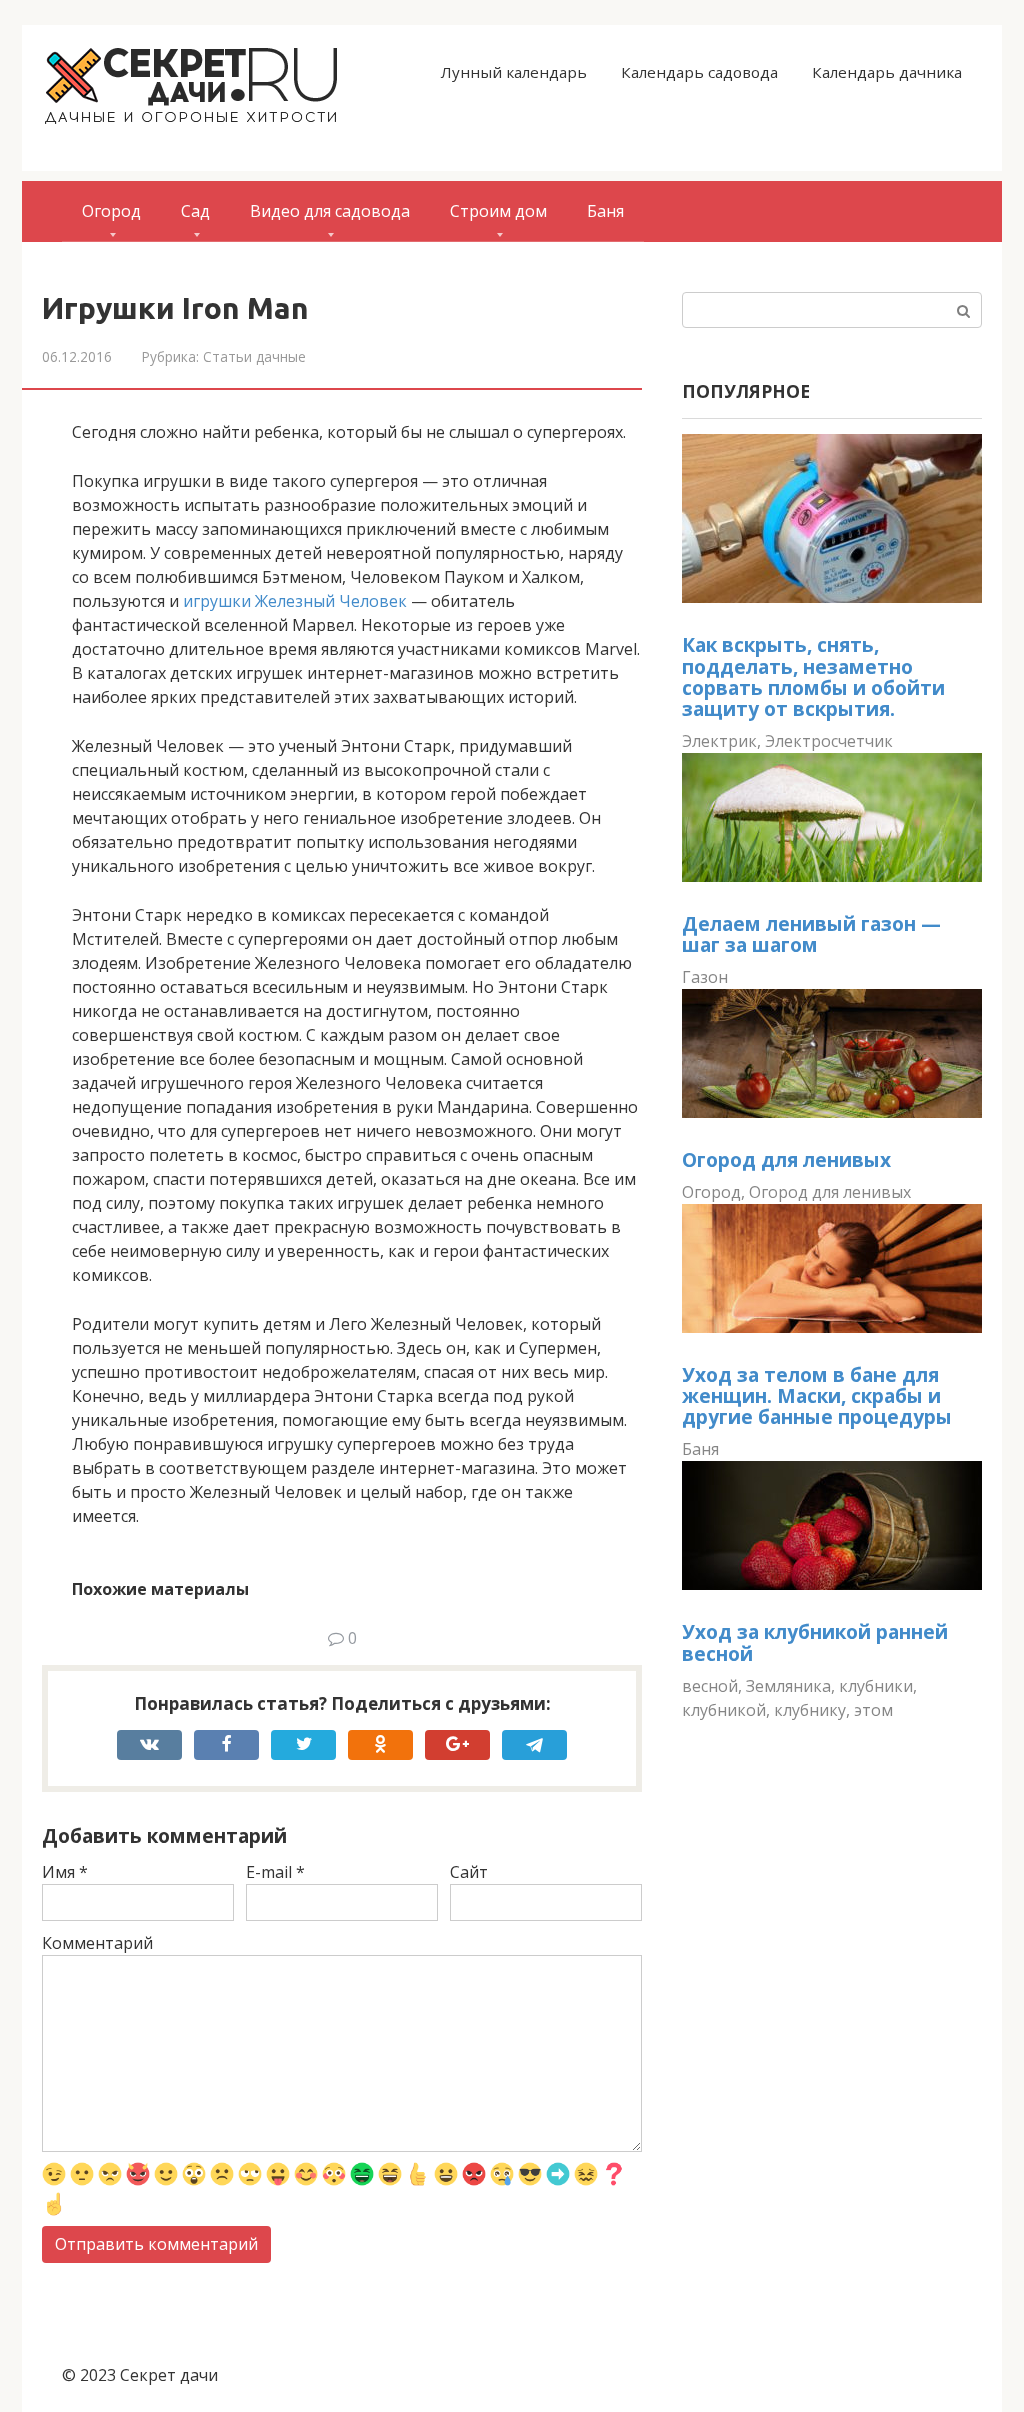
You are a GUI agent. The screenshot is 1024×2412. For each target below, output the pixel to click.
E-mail (275, 1872)
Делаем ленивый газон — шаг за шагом (811, 934)
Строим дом (498, 211)
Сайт (469, 1872)
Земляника (788, 1686)
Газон (705, 977)
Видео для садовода (330, 211)
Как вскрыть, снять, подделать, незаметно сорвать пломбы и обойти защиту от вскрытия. (813, 676)
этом (873, 1710)
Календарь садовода (699, 72)
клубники (876, 1686)
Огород (111, 211)
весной (710, 1686)
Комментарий (97, 1943)
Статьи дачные (254, 356)
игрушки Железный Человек (295, 601)
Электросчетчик (829, 741)
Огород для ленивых (786, 1159)
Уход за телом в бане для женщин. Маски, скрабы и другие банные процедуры (817, 1395)
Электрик (719, 741)
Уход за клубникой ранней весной (815, 1642)
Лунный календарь (514, 72)
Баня (605, 211)
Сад (195, 211)
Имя (65, 1872)
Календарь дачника (887, 72)
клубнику (810, 1710)
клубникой (724, 1710)
